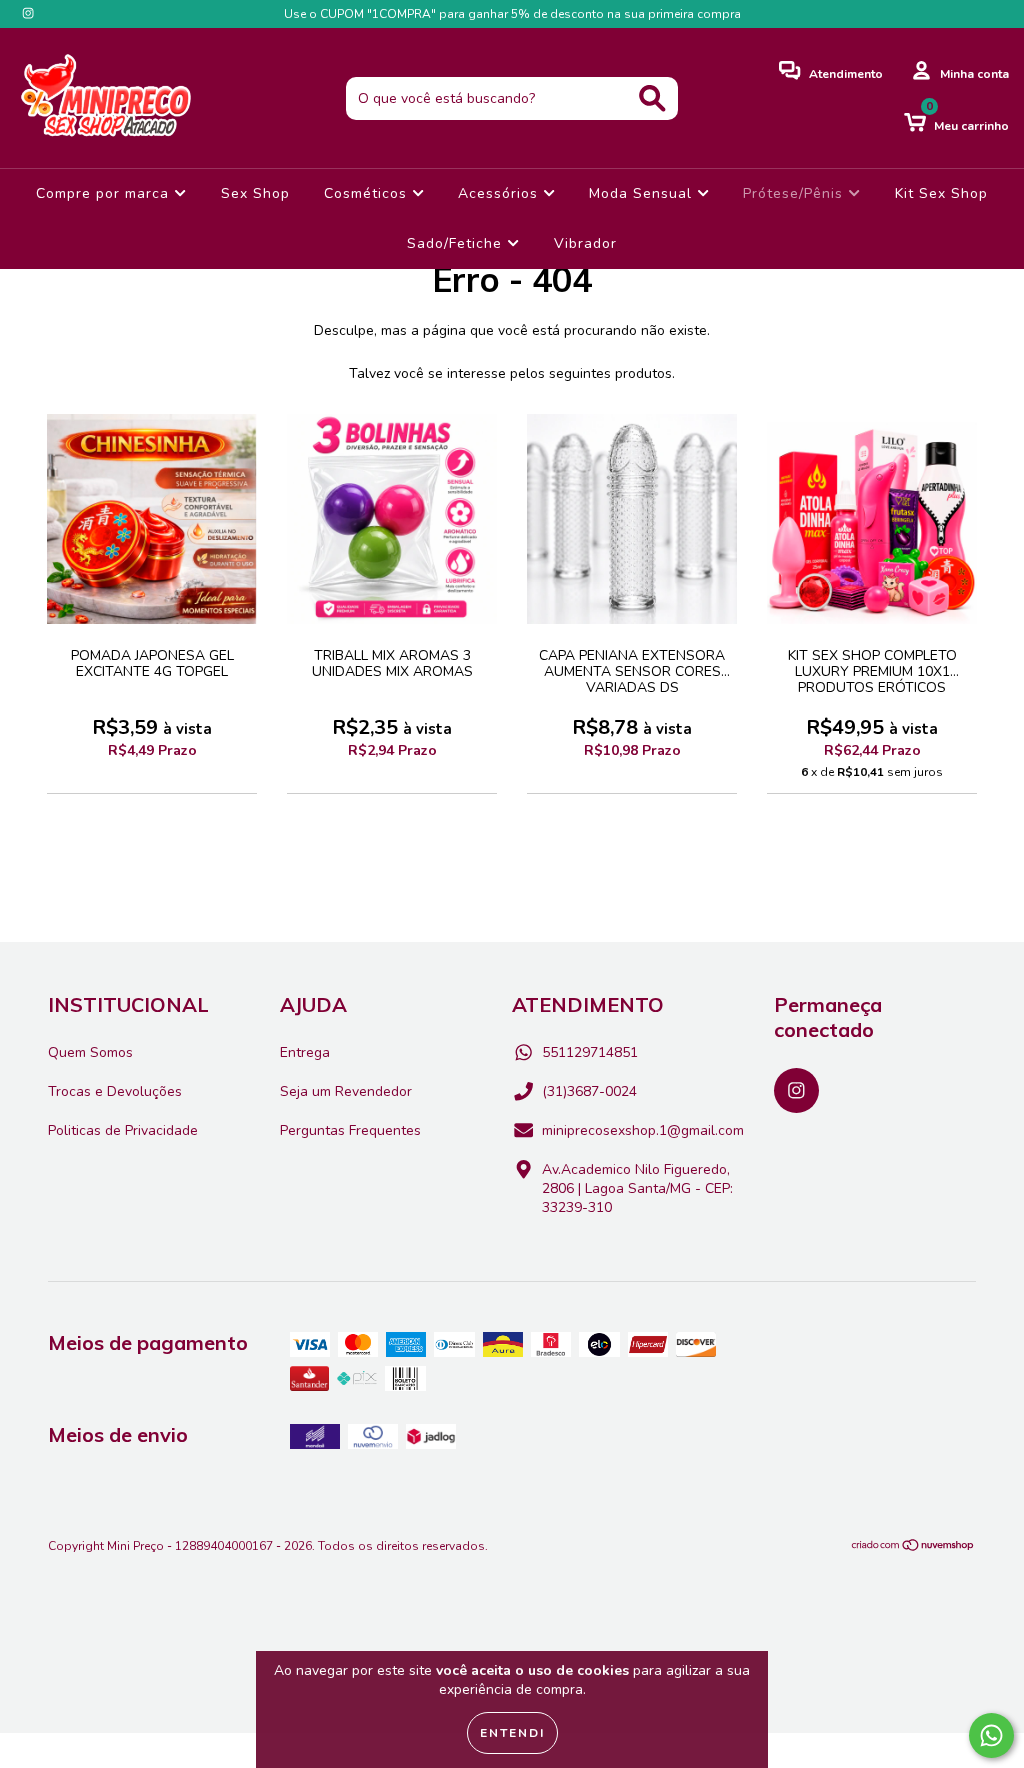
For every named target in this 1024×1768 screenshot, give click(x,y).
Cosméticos (368, 193)
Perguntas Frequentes (350, 1130)
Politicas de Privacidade (123, 1130)
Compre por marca (105, 193)
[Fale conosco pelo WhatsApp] (991, 1735)
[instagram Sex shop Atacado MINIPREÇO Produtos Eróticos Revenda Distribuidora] (28, 13)
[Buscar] (652, 98)
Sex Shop (255, 193)
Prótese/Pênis (795, 193)
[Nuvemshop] (913, 1548)
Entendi (512, 1733)
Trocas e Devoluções (115, 1091)
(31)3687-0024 (589, 1091)
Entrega (305, 1052)
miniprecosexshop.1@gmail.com (643, 1130)
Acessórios (500, 193)
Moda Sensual (643, 193)
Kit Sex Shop (941, 193)
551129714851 (590, 1052)
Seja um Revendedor (346, 1091)
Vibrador (585, 243)
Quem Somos (90, 1052)
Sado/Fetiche (457, 243)
